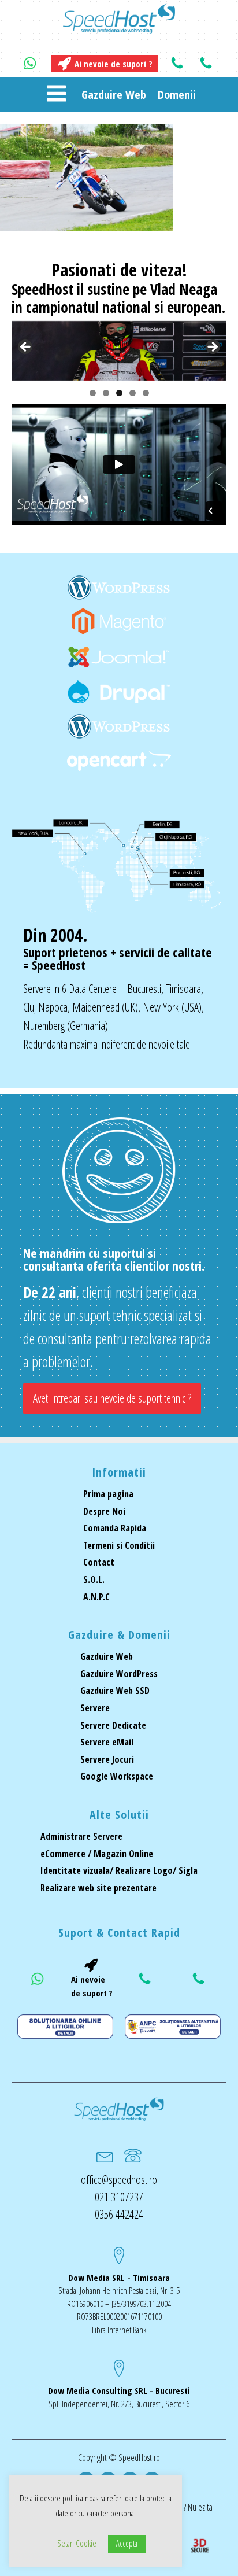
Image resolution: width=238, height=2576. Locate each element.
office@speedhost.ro (119, 2180)
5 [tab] (146, 393)
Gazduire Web (114, 95)
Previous (26, 348)
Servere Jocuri (107, 1759)
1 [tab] (93, 393)
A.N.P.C (96, 1597)
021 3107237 (119, 2197)
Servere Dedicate (113, 1725)
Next (212, 348)
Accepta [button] (127, 2543)
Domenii (177, 95)
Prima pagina (108, 1494)
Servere (95, 1708)
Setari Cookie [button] (77, 2543)
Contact (99, 1562)
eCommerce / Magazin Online (97, 1854)
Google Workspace (117, 1776)
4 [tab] (133, 393)
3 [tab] (119, 393)
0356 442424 (119, 2214)
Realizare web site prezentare (98, 1888)
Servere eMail (107, 1742)
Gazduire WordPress (119, 1674)
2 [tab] (106, 393)
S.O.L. (94, 1579)
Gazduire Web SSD (115, 1691)
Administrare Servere (81, 1836)
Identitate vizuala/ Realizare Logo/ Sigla (119, 1870)
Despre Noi (104, 1511)
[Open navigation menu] (56, 95)
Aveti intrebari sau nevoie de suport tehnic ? (112, 1398)
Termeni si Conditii (119, 1545)
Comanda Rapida (115, 1528)
